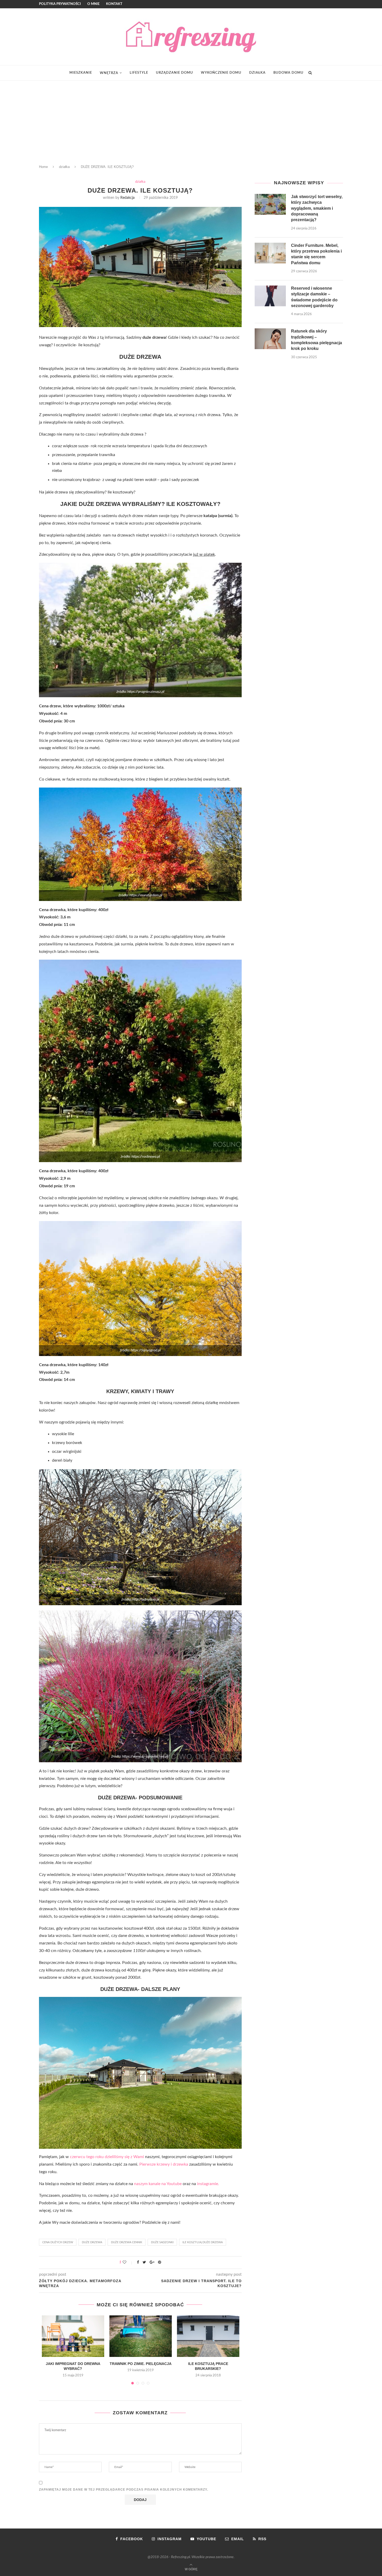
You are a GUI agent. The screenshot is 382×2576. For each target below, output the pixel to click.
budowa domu (288, 73)
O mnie (93, 4)
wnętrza (109, 73)
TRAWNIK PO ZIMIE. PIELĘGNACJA (141, 2364)
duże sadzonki (162, 2242)
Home (43, 167)
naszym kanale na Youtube (158, 2184)
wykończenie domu (221, 73)
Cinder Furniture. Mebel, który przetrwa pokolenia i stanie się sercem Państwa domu (316, 254)
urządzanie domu (174, 73)
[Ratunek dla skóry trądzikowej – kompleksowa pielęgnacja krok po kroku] (270, 339)
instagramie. (208, 2184)
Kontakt (114, 4)
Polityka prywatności (60, 4)
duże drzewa (92, 2242)
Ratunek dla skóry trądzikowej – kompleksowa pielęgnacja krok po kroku (317, 340)
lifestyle (139, 73)
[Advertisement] (191, 120)
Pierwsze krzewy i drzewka (164, 2164)
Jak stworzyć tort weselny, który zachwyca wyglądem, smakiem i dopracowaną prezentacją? (317, 208)
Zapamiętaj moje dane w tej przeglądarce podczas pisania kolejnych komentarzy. (124, 2490)
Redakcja (127, 198)
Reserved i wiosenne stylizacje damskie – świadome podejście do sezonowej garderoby (314, 297)
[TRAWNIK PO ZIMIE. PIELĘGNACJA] (141, 2336)
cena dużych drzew (58, 2242)
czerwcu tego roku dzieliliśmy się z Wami (107, 2157)
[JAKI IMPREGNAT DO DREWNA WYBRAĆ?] (73, 2336)
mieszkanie (81, 73)
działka (257, 73)
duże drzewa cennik (127, 2242)
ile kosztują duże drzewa (203, 2242)
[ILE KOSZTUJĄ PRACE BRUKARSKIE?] (208, 2336)
